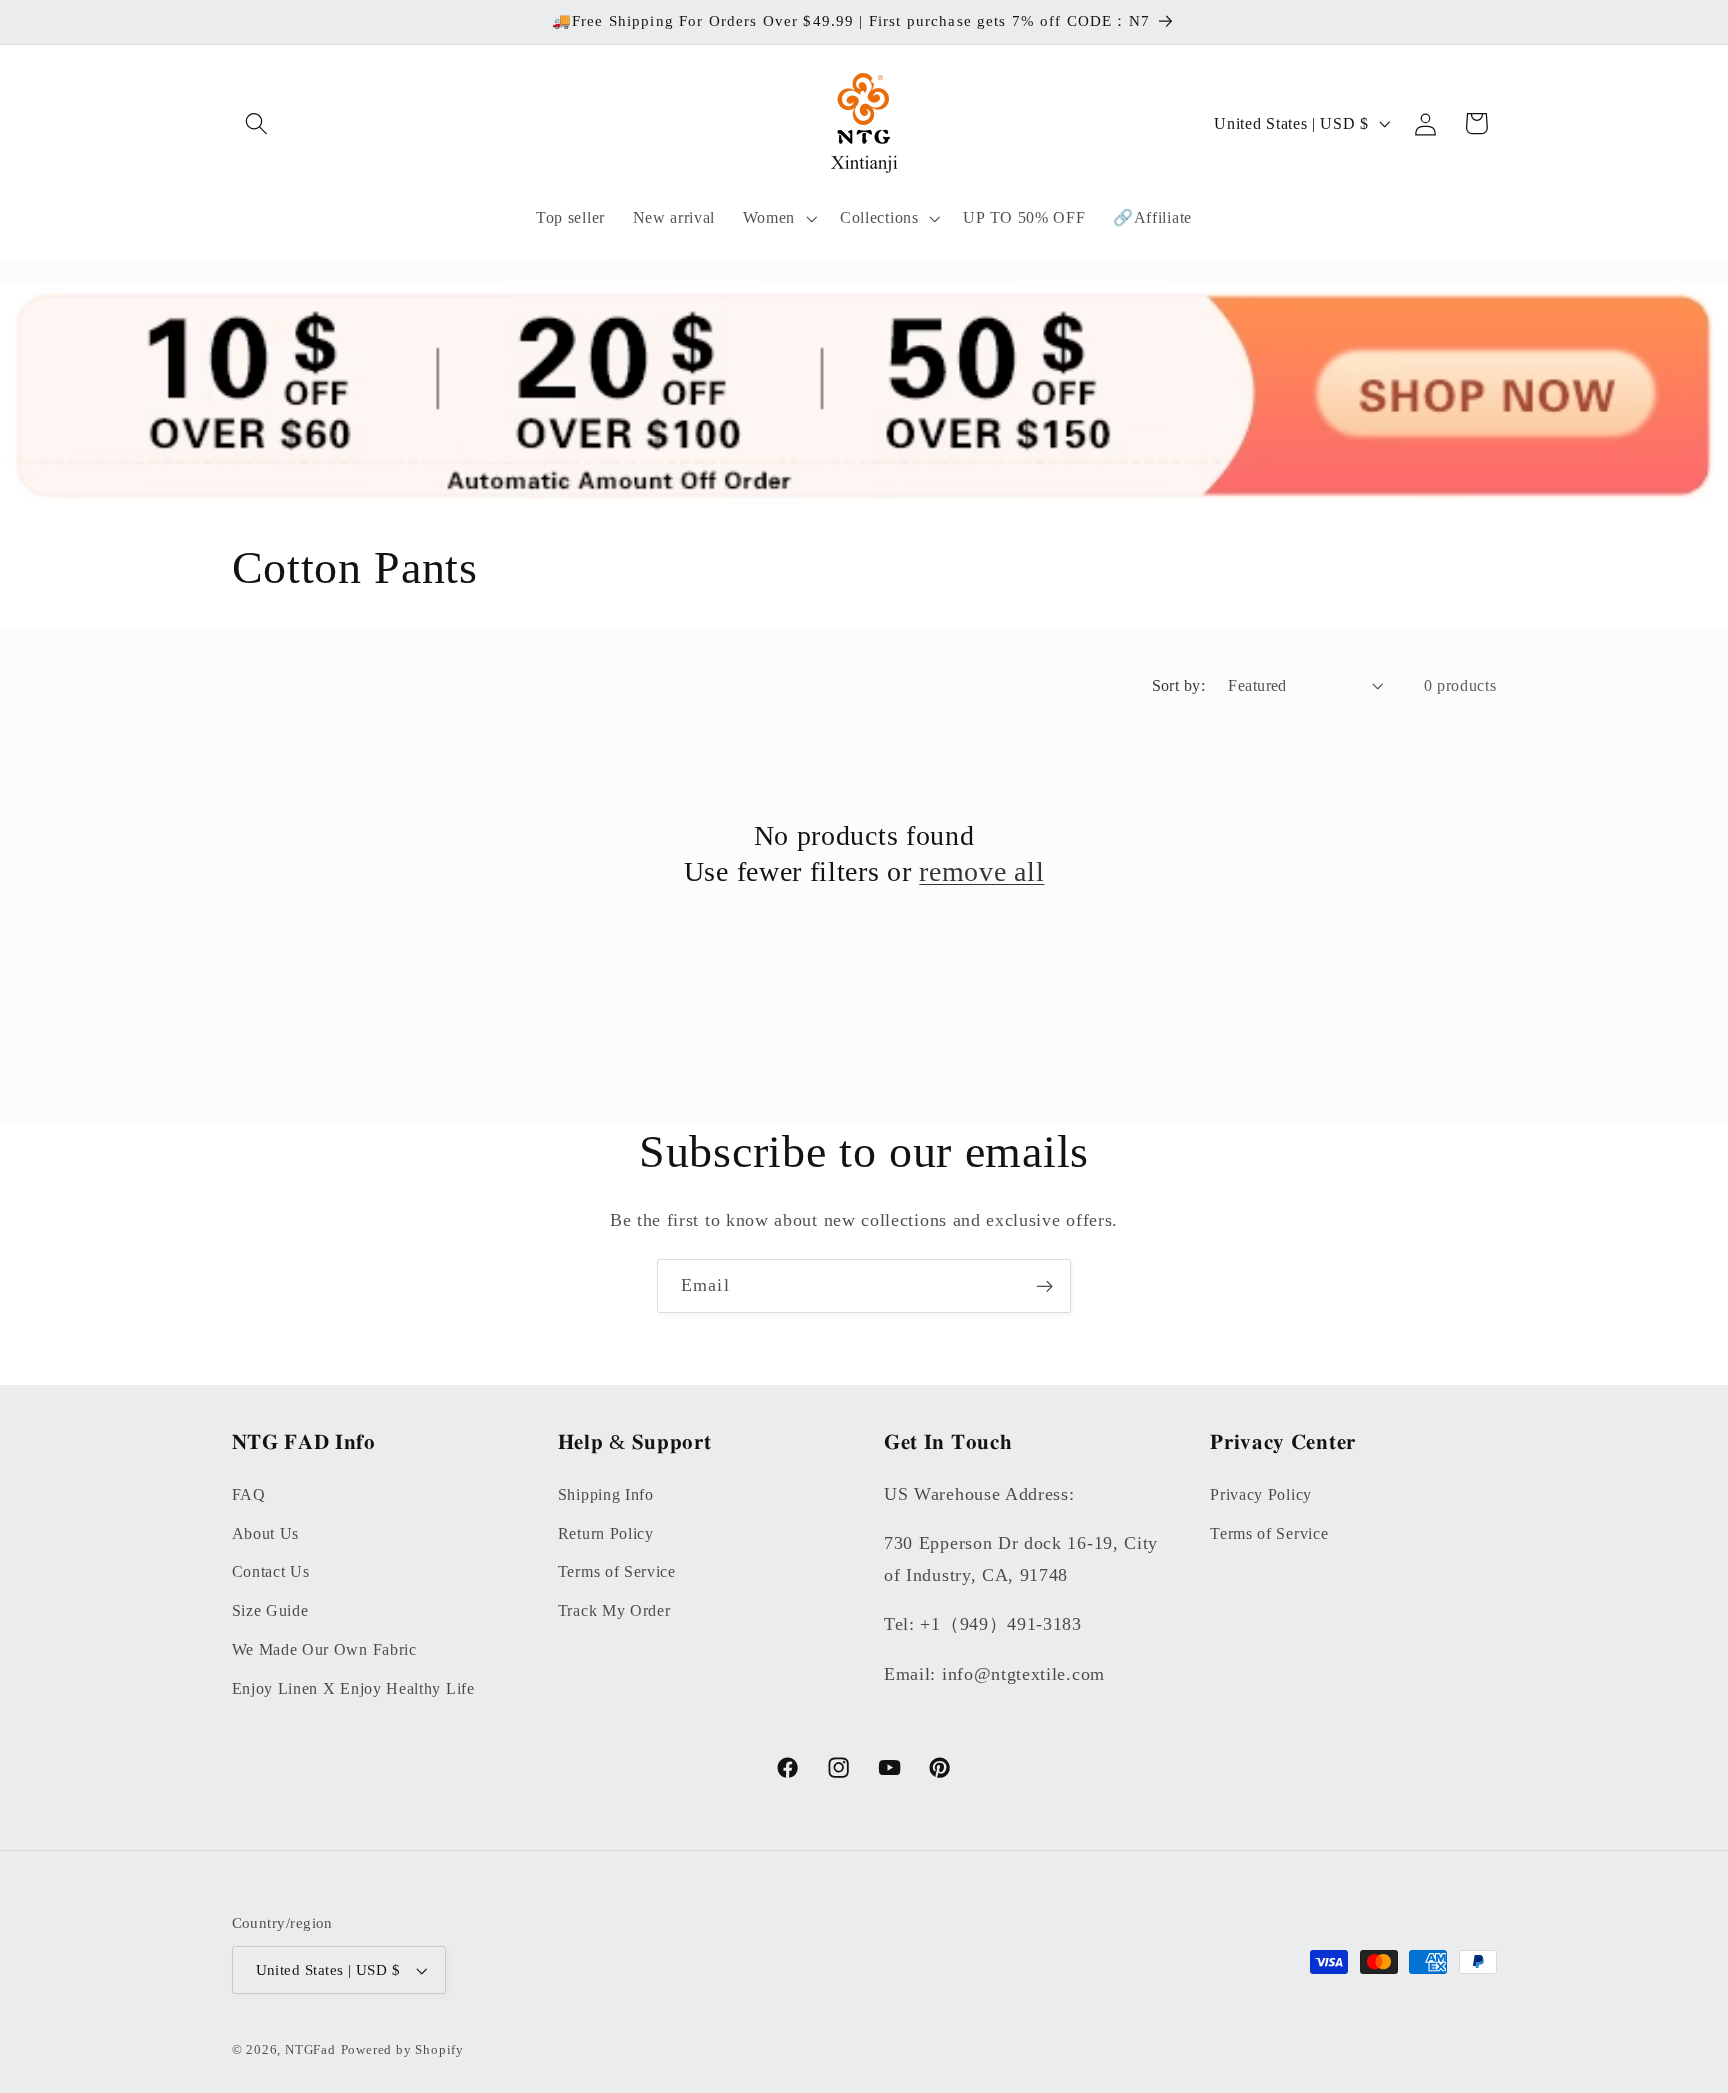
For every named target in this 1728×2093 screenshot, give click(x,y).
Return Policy (606, 1533)
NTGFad (310, 2050)
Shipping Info (606, 1494)
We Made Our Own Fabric (324, 1649)
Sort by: (1179, 685)
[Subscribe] (1044, 1286)
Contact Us (271, 1571)
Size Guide (270, 1610)
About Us (266, 1533)
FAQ (249, 1494)
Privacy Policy (1261, 1494)
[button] (257, 123)
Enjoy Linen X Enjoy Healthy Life (353, 1688)
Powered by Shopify (403, 2050)
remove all (981, 871)
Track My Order (614, 1610)
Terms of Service (617, 1571)
